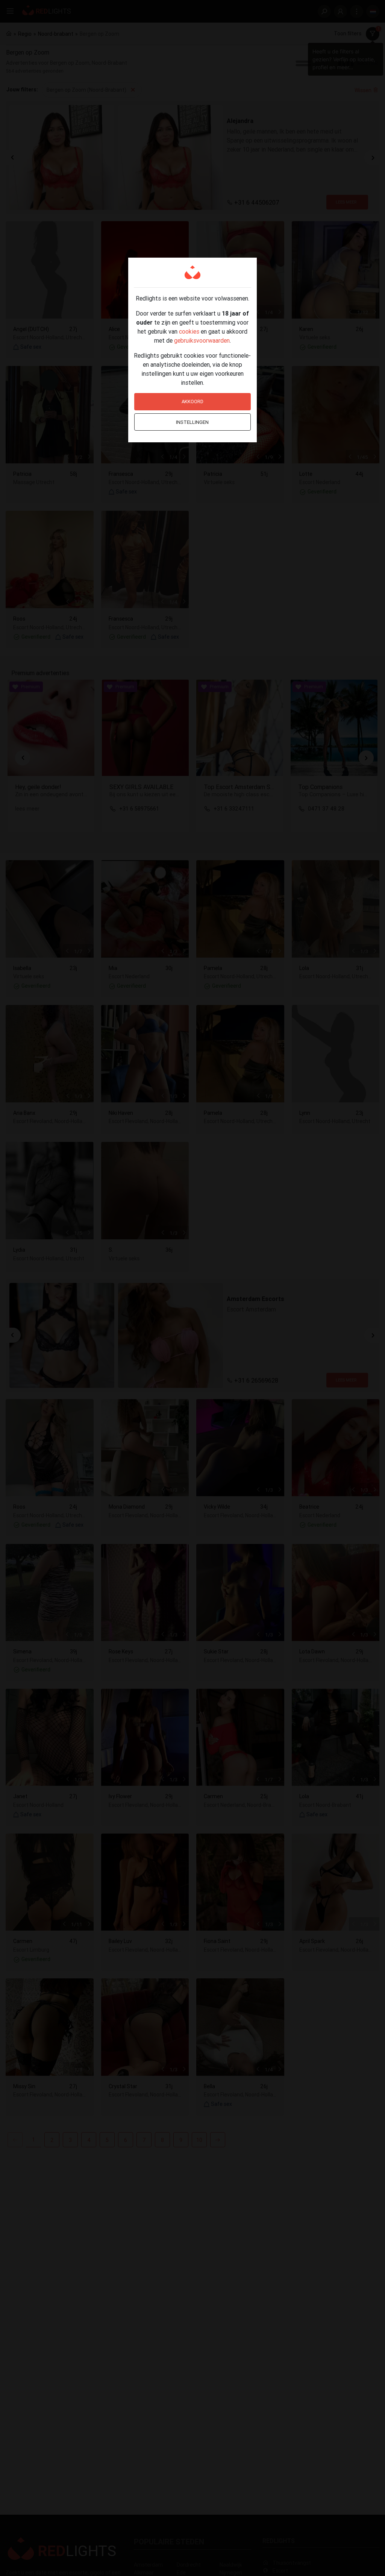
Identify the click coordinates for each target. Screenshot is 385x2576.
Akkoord (192, 402)
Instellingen (192, 422)
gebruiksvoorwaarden (202, 340)
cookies (189, 331)
